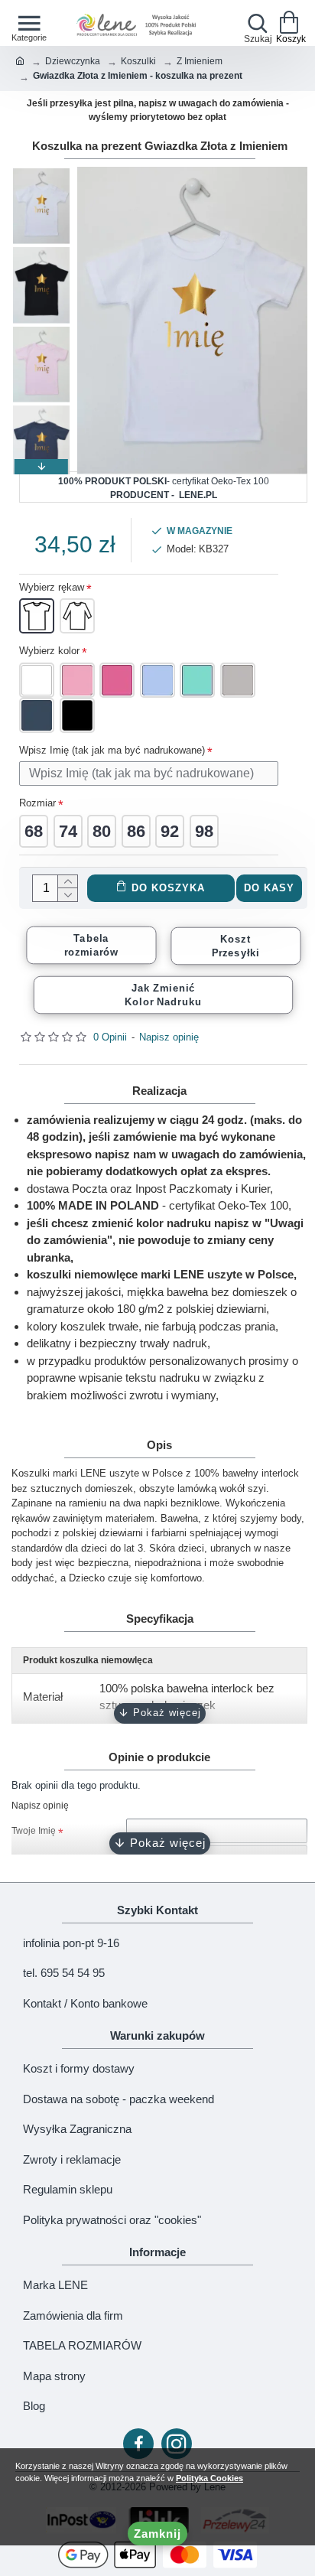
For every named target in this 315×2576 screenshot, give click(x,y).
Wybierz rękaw (52, 587)
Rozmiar (37, 803)
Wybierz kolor (49, 651)
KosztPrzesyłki (235, 946)
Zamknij (157, 2534)
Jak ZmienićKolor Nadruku (163, 995)
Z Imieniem (200, 61)
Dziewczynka (73, 61)
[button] (41, 174)
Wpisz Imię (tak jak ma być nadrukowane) (112, 750)
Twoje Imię (34, 1831)
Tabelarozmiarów (91, 945)
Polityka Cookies (209, 2478)
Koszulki (138, 61)
